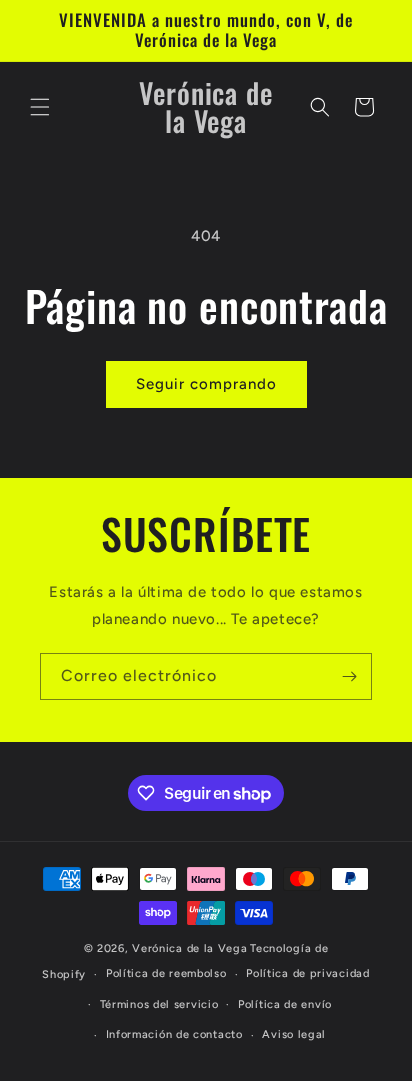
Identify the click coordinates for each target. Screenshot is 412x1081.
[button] (40, 107)
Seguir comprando (206, 384)
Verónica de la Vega (189, 948)
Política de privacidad (307, 973)
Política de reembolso (166, 973)
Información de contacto (174, 1034)
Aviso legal (294, 1034)
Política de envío (285, 1004)
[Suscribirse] (349, 676)
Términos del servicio (159, 1004)
